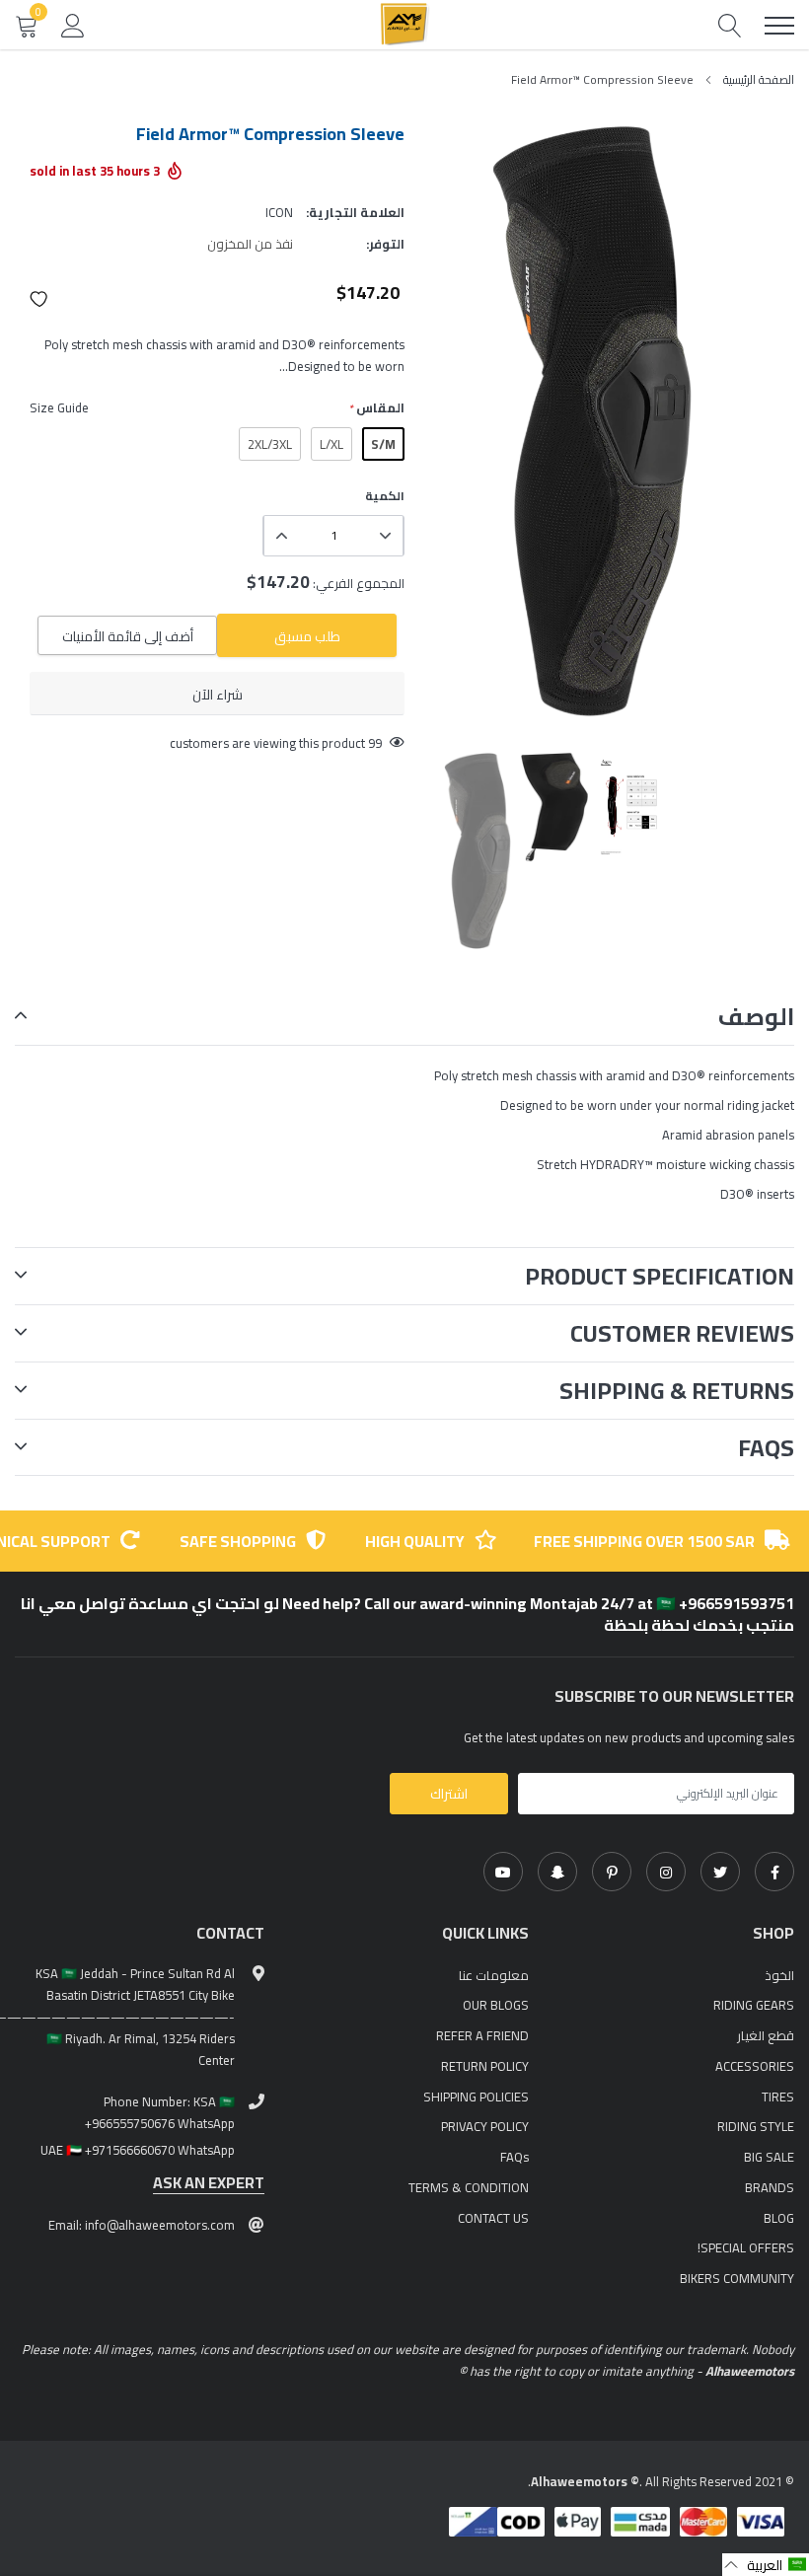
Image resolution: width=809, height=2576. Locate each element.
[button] (39, 299)
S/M (383, 444)
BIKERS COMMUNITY (737, 2278)
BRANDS (770, 2187)
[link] (774, 1872)
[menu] (779, 26)
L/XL (331, 444)
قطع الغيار (766, 2035)
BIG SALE (769, 2157)
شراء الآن (218, 695)
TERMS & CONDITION (469, 2187)
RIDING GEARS (754, 2005)
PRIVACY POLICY (485, 2126)
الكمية (385, 496)
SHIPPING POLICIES (476, 2097)
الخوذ (779, 1975)
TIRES (778, 2097)
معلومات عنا (494, 1975)
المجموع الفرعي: (359, 583)
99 (375, 743)
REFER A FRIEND (482, 2035)
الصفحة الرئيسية (759, 79)
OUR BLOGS (496, 2005)
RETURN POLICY (485, 2066)
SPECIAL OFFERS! (746, 2247)
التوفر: (385, 244)
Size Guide (59, 407)
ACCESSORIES (755, 2066)
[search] (730, 25)
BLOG (779, 2218)
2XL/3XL (270, 444)
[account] (73, 25)
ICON (279, 212)
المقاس (376, 408)
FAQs (515, 2157)
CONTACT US (493, 2218)
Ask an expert (209, 2183)
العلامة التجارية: (355, 212)
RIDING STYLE (756, 2126)
